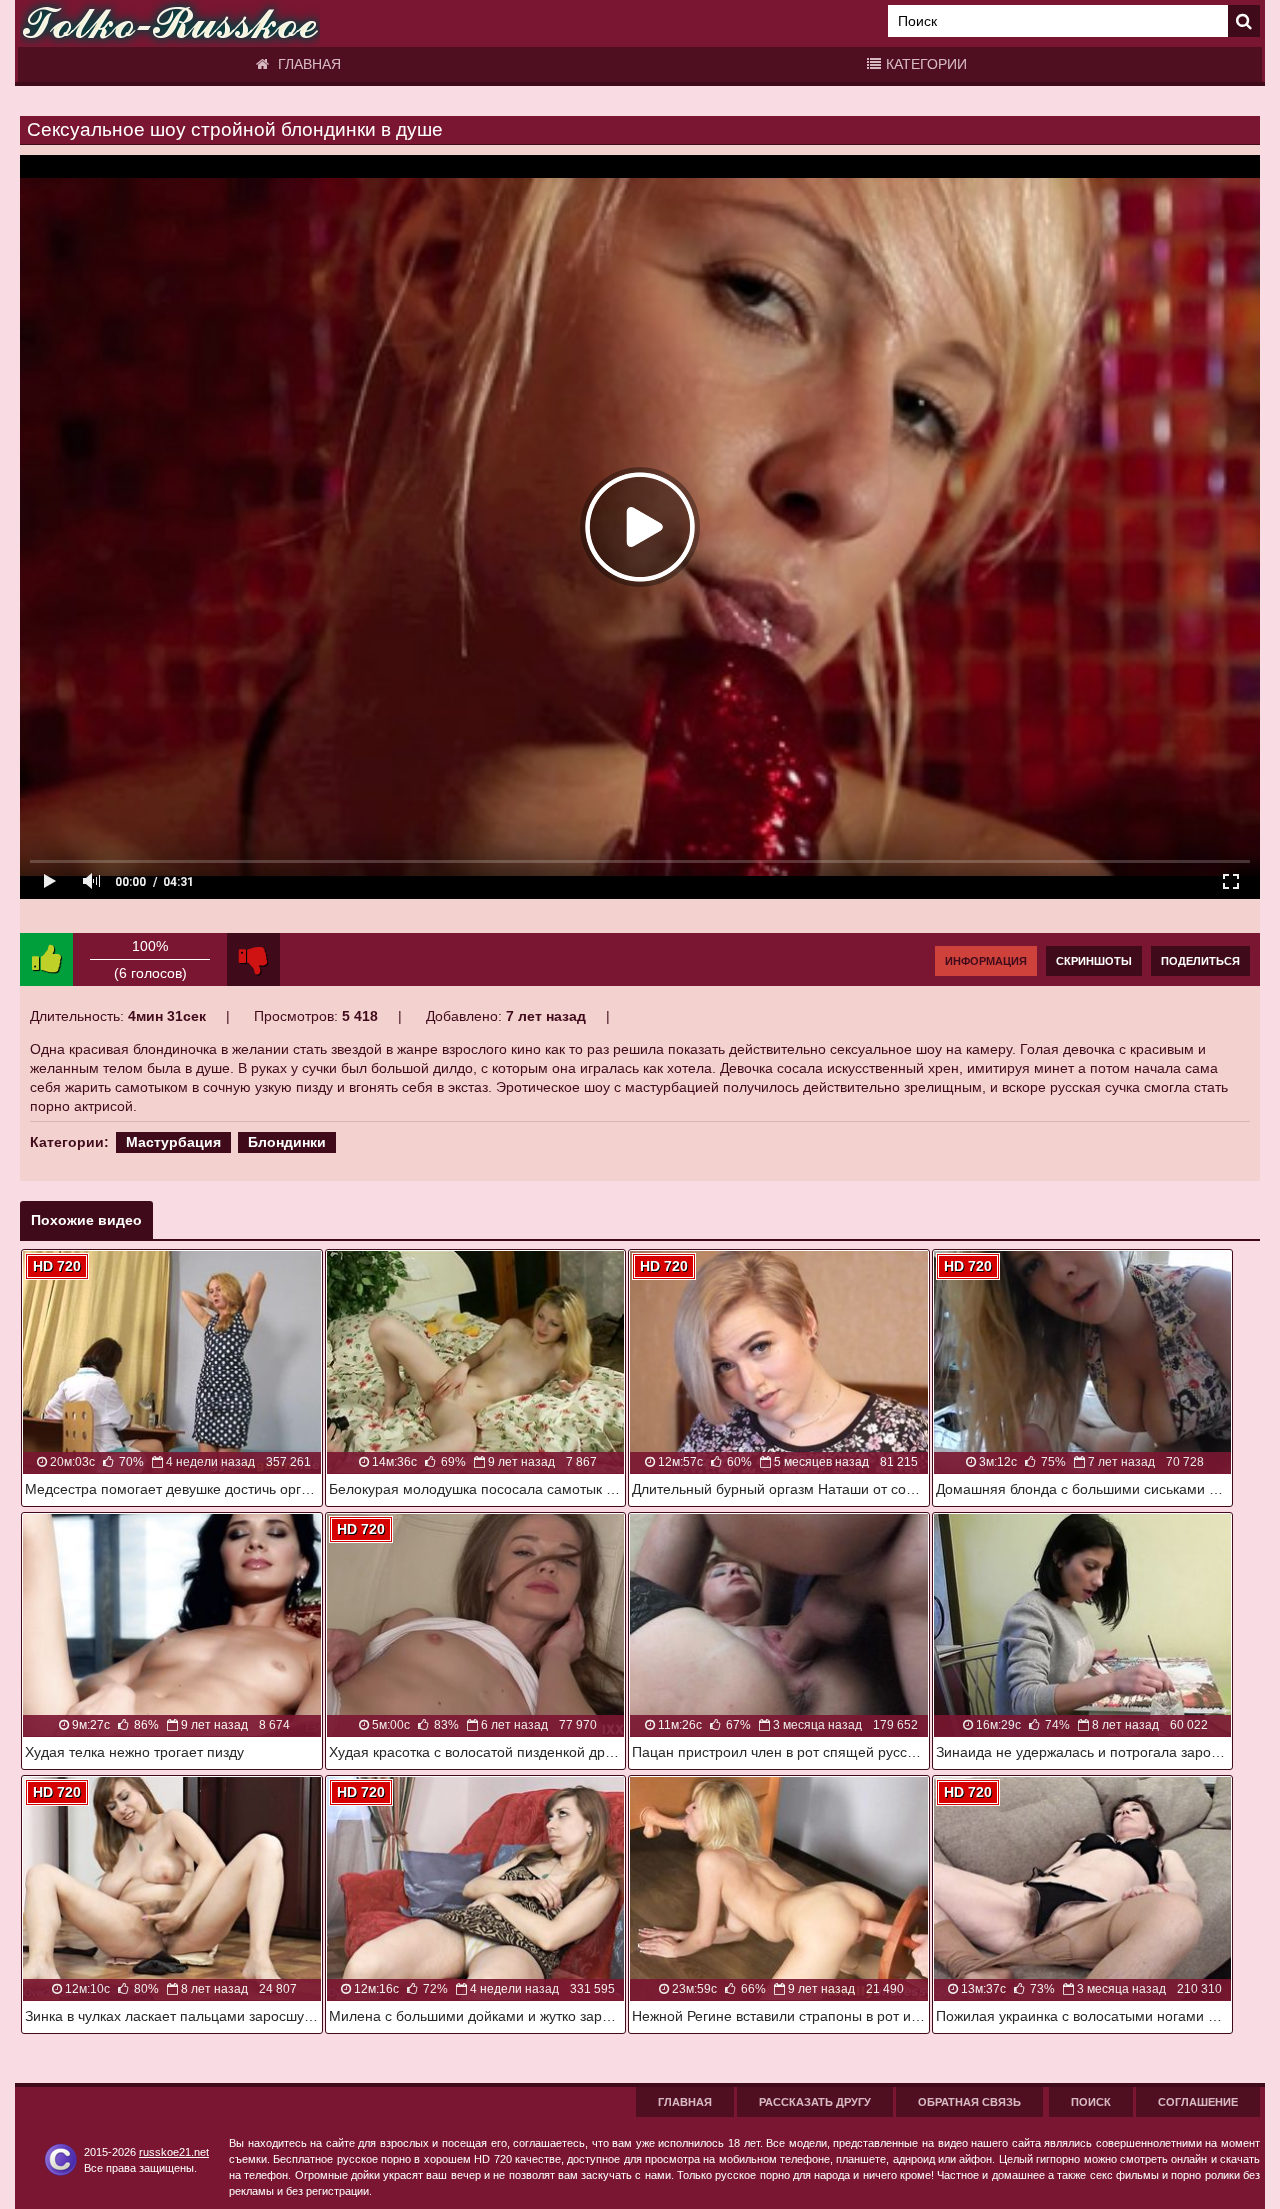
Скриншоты (1094, 961)
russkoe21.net (174, 2152)
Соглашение (1198, 2102)
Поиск (1091, 2102)
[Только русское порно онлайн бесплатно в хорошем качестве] (170, 23)
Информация (986, 961)
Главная (307, 64)
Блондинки (287, 1142)
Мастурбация (173, 1142)
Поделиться (1200, 961)
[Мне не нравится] (253, 959)
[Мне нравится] (46, 959)
